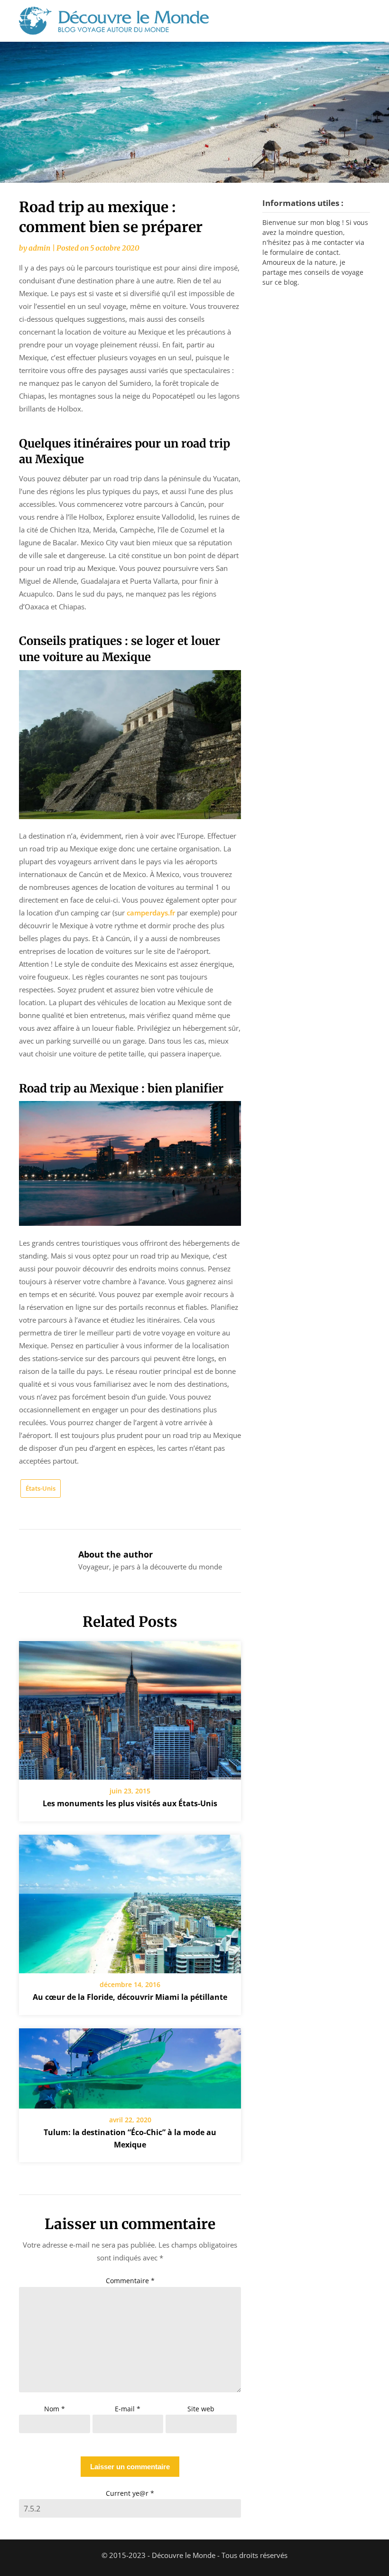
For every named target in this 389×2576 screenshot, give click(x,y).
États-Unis (41, 1488)
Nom (55, 2409)
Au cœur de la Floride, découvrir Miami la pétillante (130, 1997)
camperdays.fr (151, 913)
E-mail (128, 2409)
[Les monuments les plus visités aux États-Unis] (130, 1707)
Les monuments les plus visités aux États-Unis (130, 1803)
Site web (201, 2409)
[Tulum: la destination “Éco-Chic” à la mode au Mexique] (130, 2065)
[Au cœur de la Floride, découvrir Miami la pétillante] (130, 1901)
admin (39, 248)
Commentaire (130, 2281)
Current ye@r (130, 2493)
